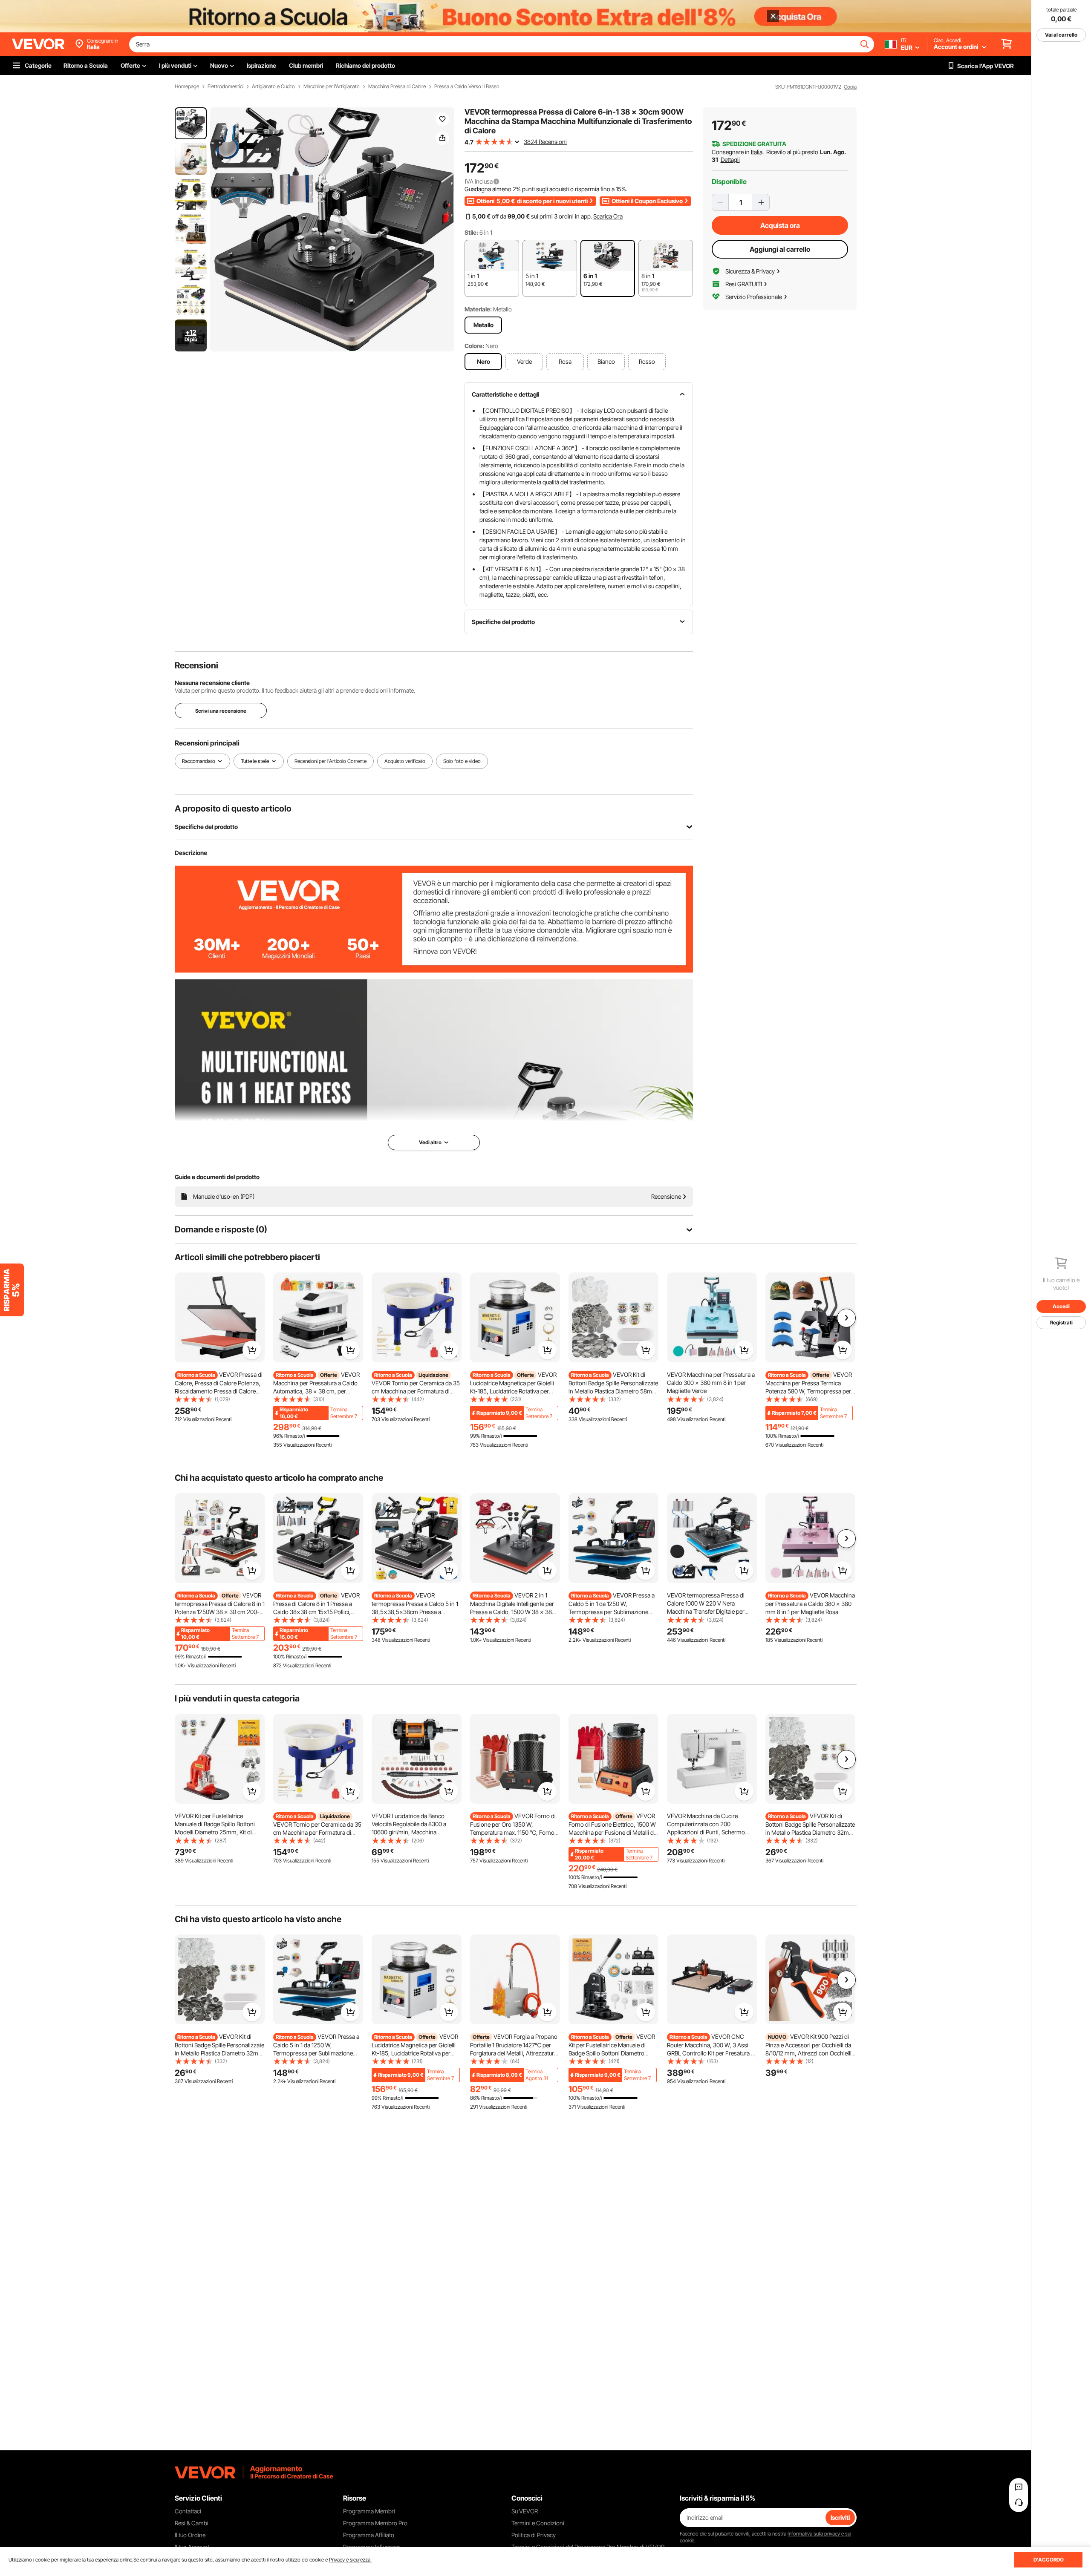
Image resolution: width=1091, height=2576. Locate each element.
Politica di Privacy (534, 2535)
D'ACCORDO (1049, 2560)
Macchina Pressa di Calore (397, 86)
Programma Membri (369, 2511)
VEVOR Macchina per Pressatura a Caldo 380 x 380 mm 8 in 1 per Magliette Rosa (810, 1603)
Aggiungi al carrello (780, 249)
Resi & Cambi (192, 2523)
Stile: (471, 232)
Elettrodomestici (225, 86)
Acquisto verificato (405, 761)
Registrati (1061, 1323)
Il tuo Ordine (190, 2535)
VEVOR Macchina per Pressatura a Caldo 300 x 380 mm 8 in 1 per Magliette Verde (711, 1383)
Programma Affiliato (369, 2535)
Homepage (187, 86)
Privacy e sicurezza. (350, 2560)
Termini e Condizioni (538, 2523)
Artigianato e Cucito (273, 86)
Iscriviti (840, 2517)
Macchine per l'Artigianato (332, 86)
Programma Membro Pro (375, 2523)
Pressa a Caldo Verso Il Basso (467, 86)
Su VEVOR (525, 2511)
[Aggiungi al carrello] (252, 1350)
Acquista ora (780, 225)
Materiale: (478, 309)
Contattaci (188, 2511)
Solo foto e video (462, 761)
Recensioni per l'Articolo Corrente (330, 761)
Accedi (1061, 1306)
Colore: (474, 346)
